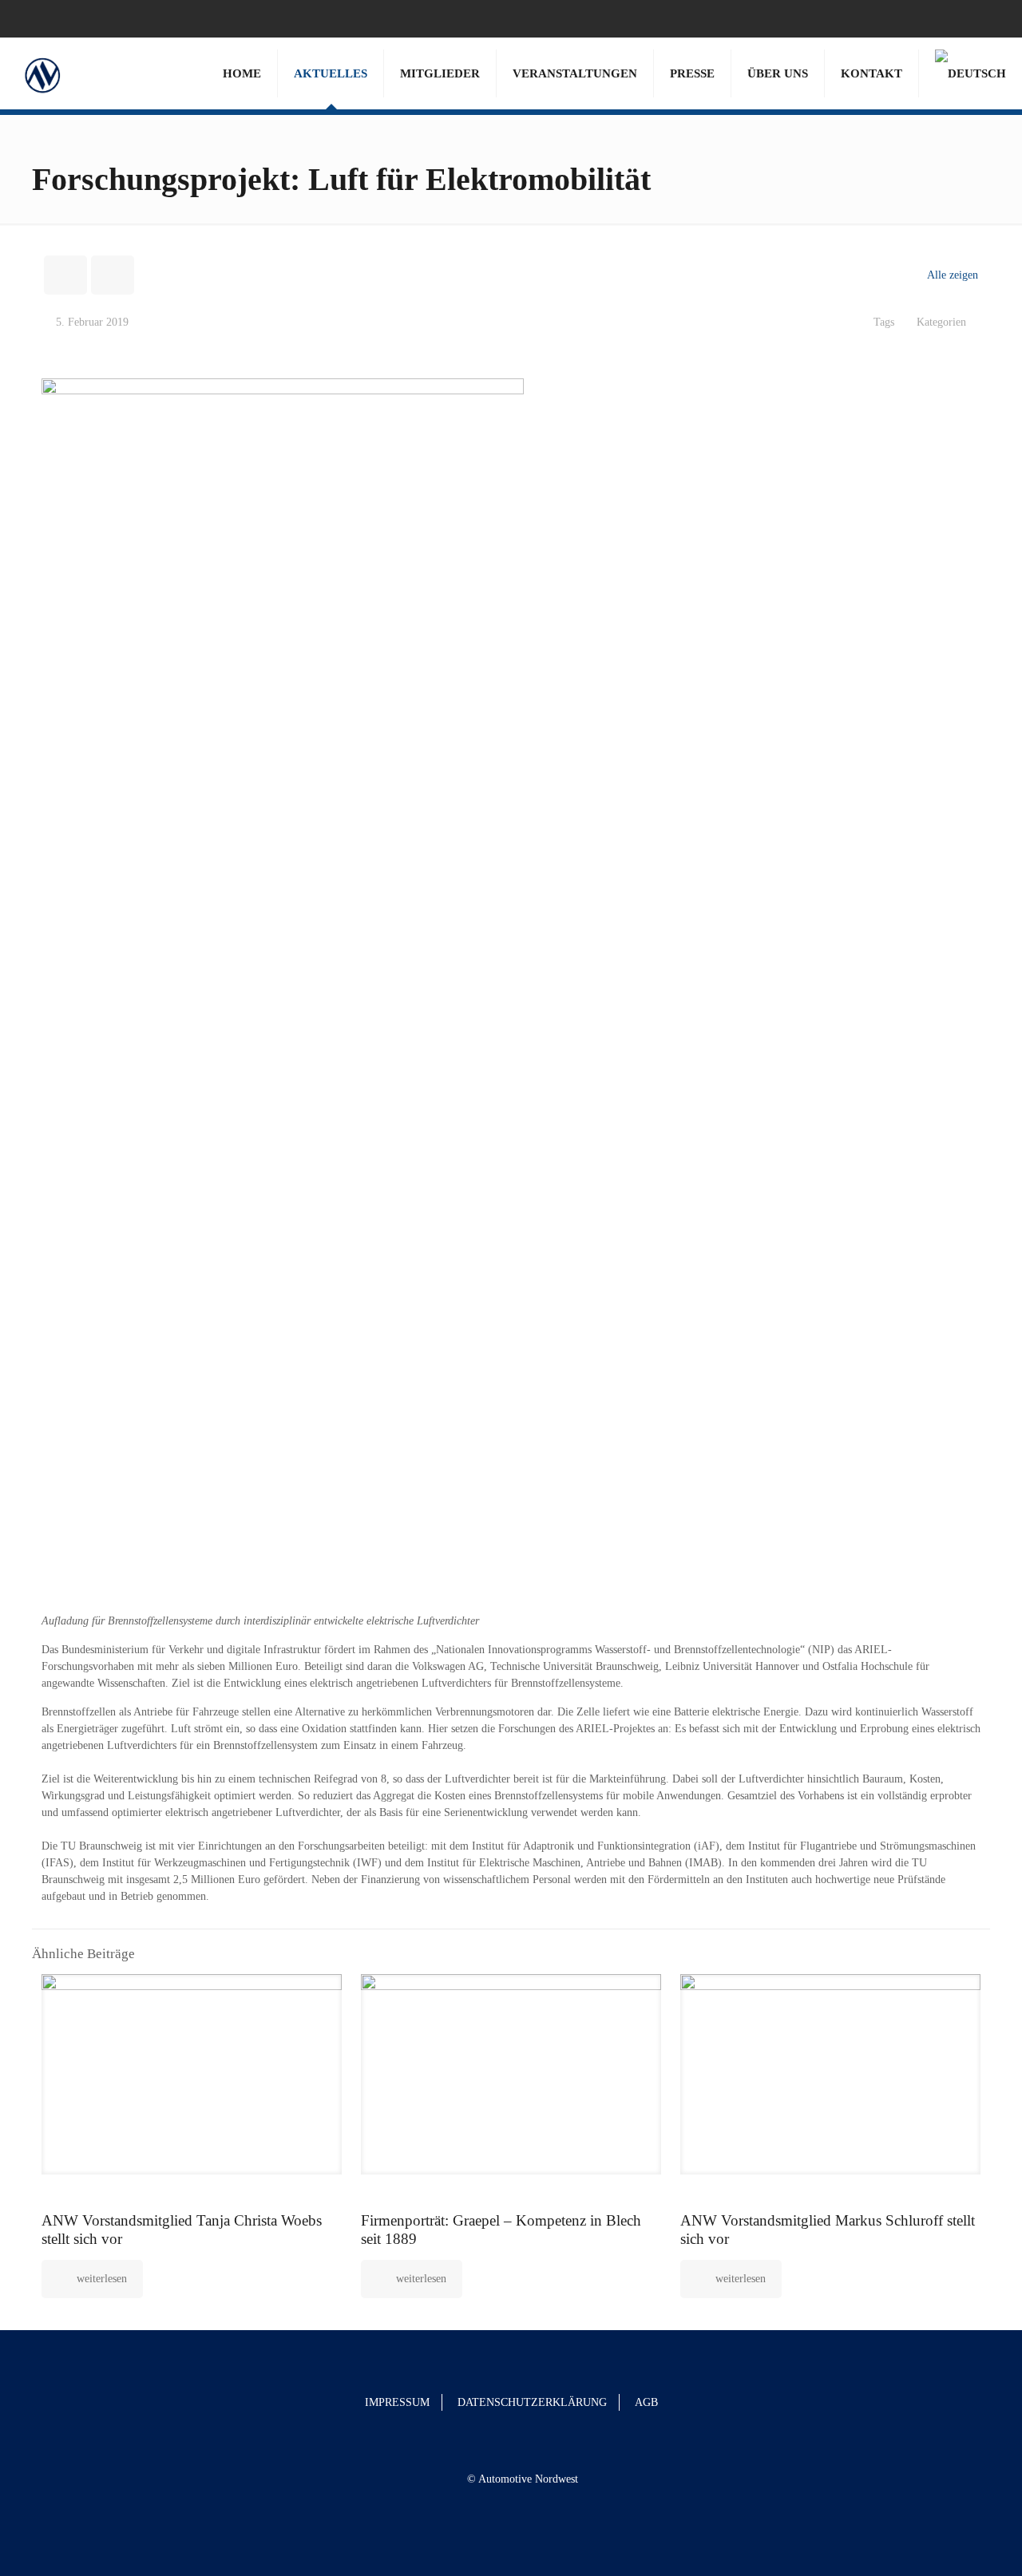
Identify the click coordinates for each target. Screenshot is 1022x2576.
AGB (646, 2402)
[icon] (987, 18)
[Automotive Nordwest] (42, 73)
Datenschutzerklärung (532, 2402)
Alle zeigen (953, 275)
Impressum (397, 2402)
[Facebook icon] (967, 18)
